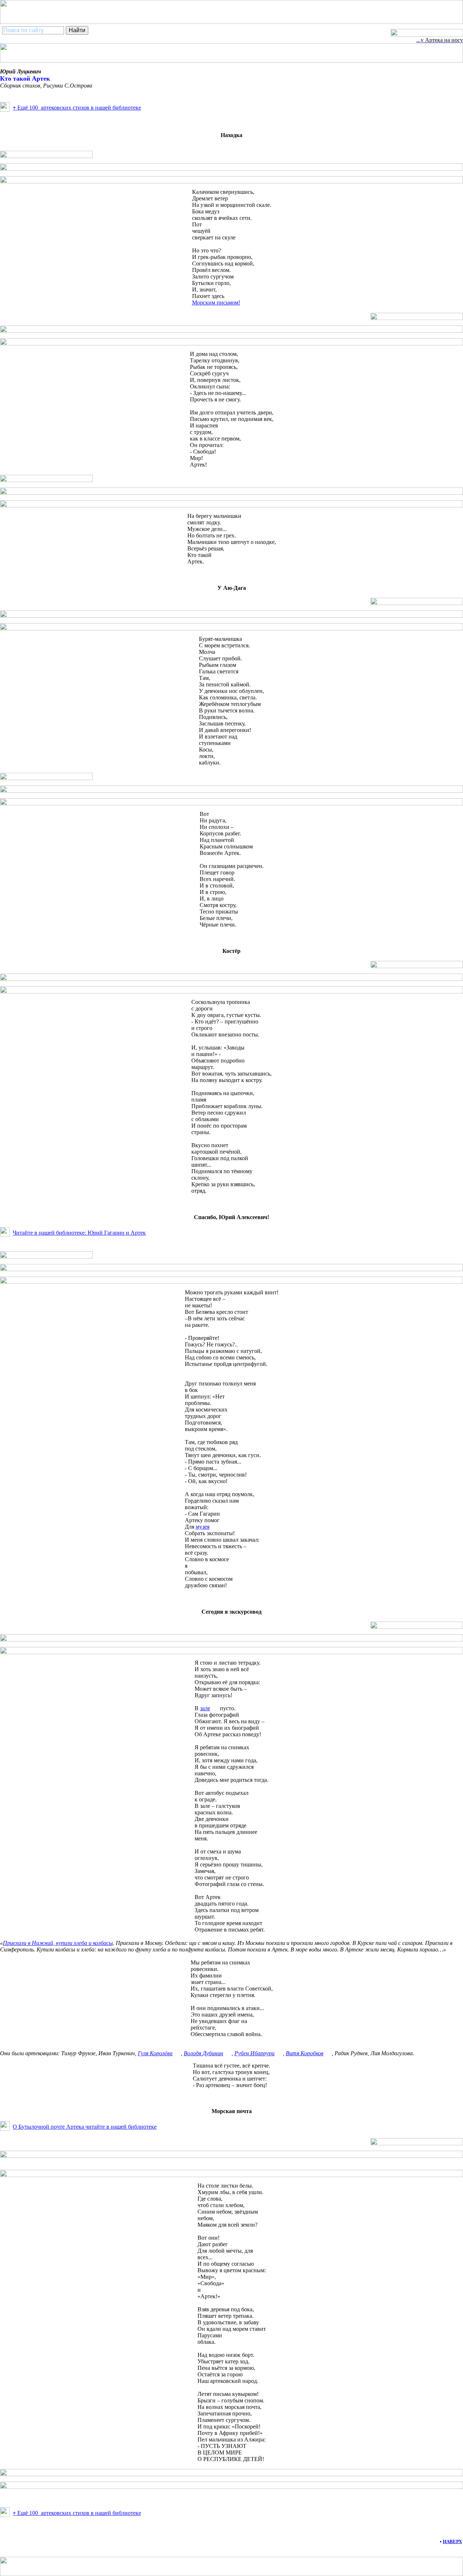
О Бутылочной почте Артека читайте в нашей (85, 2127)
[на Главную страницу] (427, 35)
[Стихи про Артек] (5, 110)
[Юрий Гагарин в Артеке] (5, 1235)
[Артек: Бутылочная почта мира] (5, 2129)
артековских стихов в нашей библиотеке (77, 108)
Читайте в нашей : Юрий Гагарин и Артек (79, 1233)
